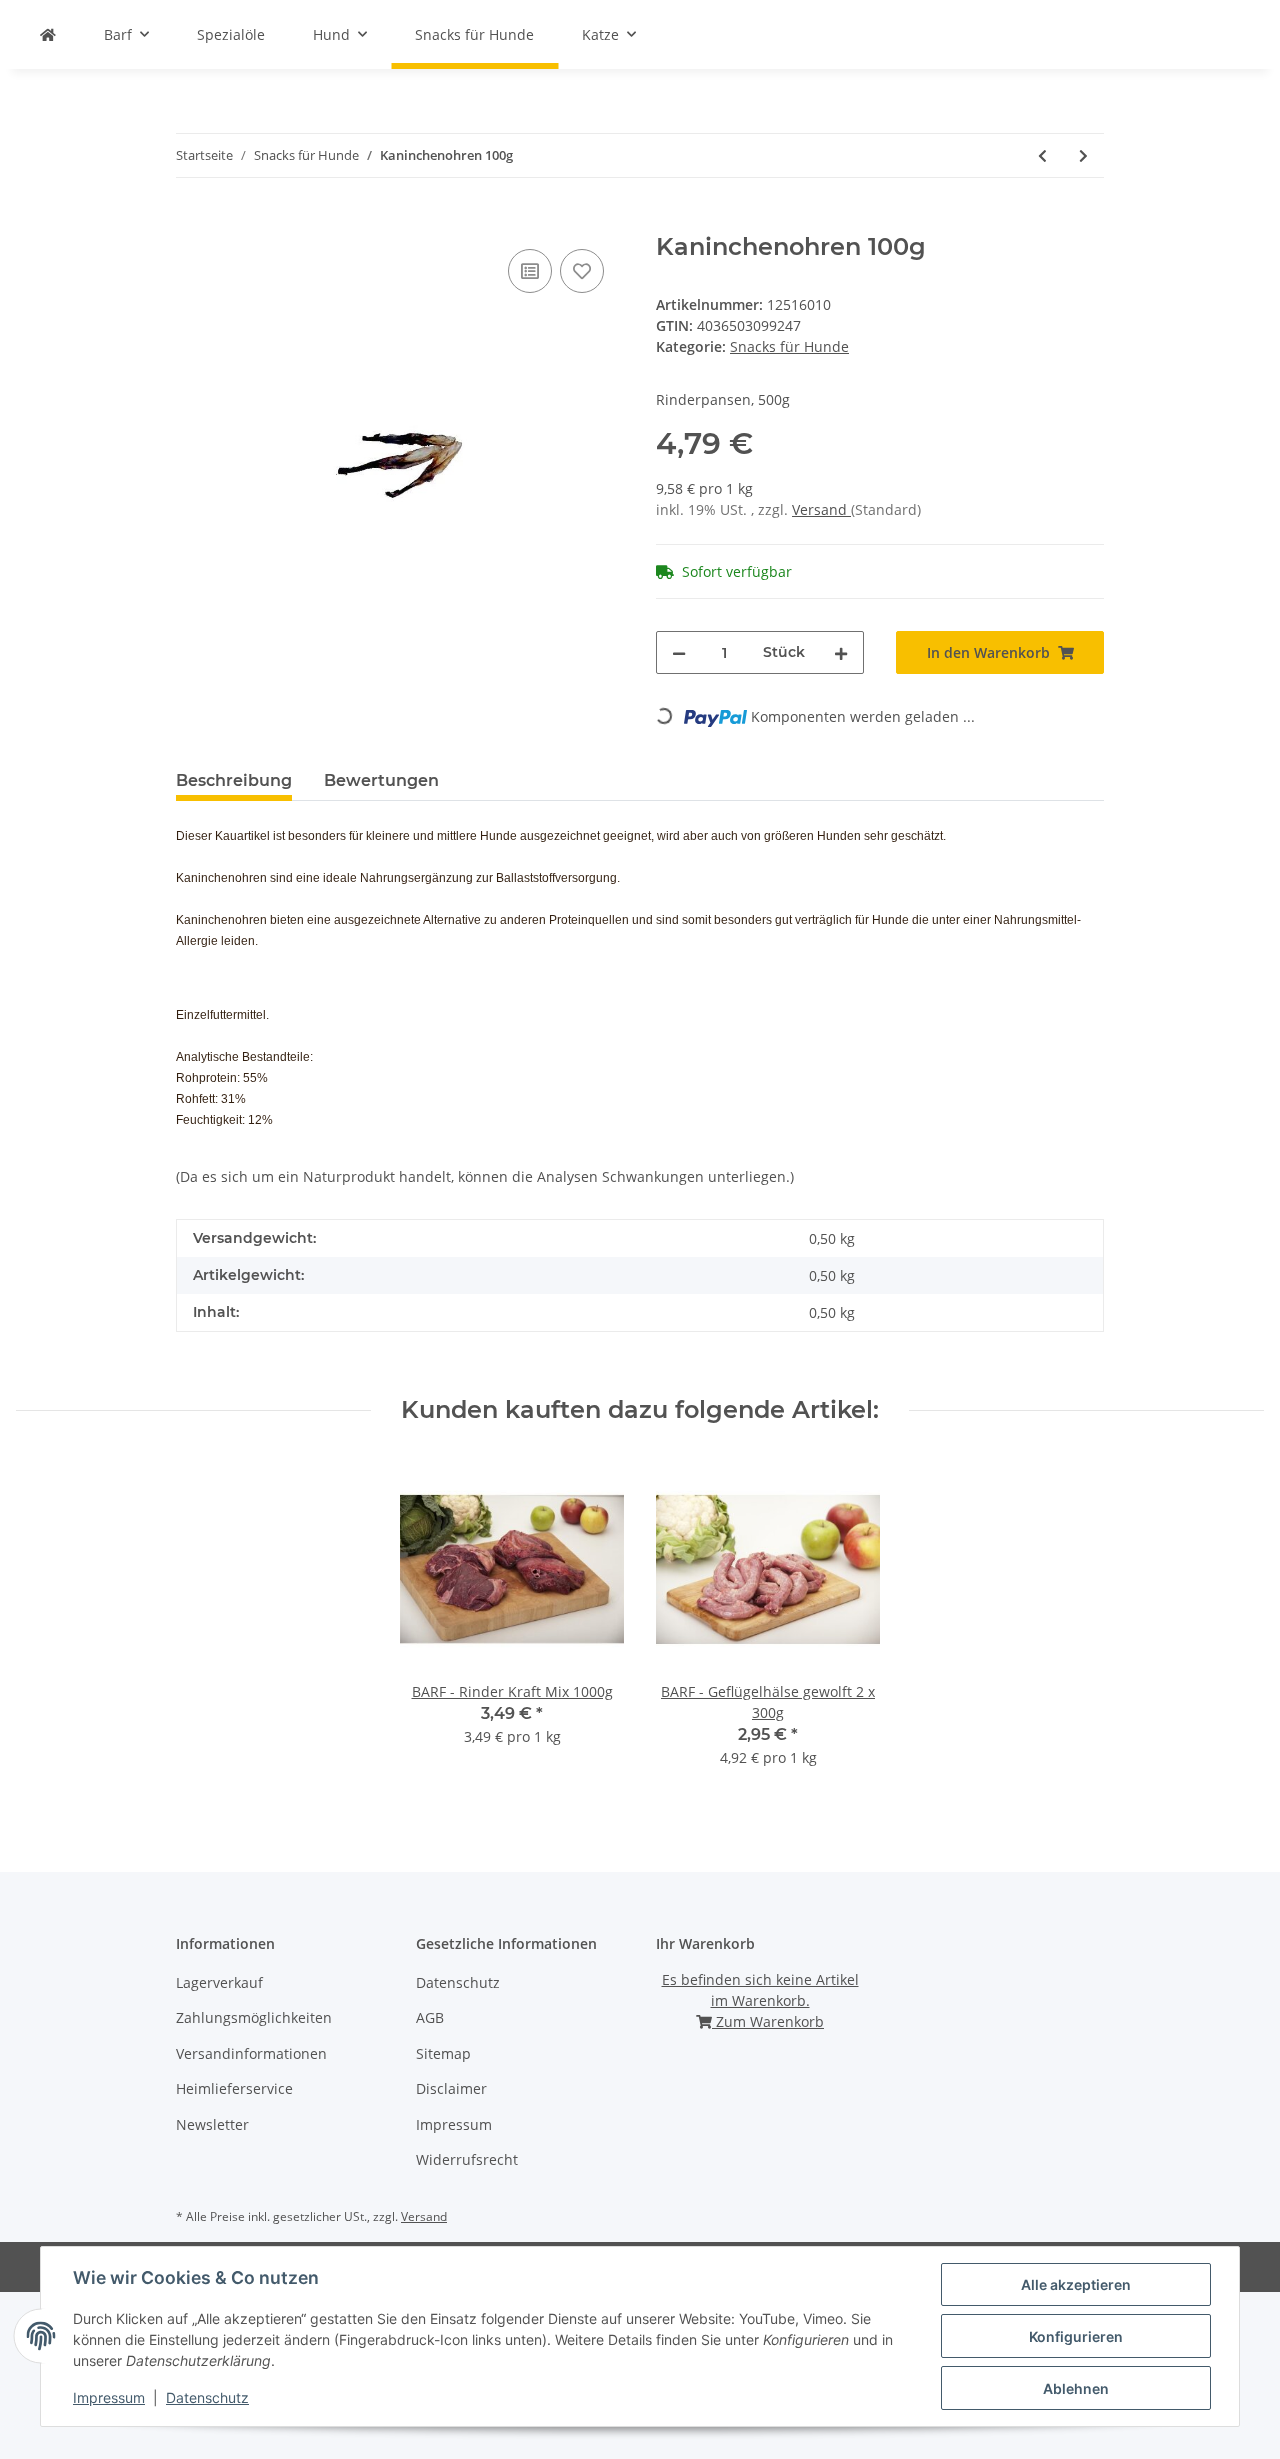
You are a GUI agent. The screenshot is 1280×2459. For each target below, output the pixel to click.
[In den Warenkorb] (192, 222)
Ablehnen (1076, 2388)
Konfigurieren (1076, 2336)
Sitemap (443, 2053)
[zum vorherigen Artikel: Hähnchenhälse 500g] (1042, 155)
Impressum (454, 2124)
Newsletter (212, 2124)
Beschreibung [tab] (234, 780)
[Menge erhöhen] (841, 652)
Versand (821, 509)
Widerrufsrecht (467, 2159)
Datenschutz (458, 1982)
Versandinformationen (251, 2053)
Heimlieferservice (234, 2088)
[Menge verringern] (679, 652)
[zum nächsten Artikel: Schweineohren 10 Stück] (1083, 155)
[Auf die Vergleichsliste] (530, 271)
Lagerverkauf (219, 1982)
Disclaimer (451, 2088)
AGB (430, 2017)
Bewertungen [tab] (381, 780)
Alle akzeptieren (1076, 2284)
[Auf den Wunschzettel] (582, 271)
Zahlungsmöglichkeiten (254, 2017)
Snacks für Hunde (789, 346)
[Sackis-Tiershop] (48, 34)
